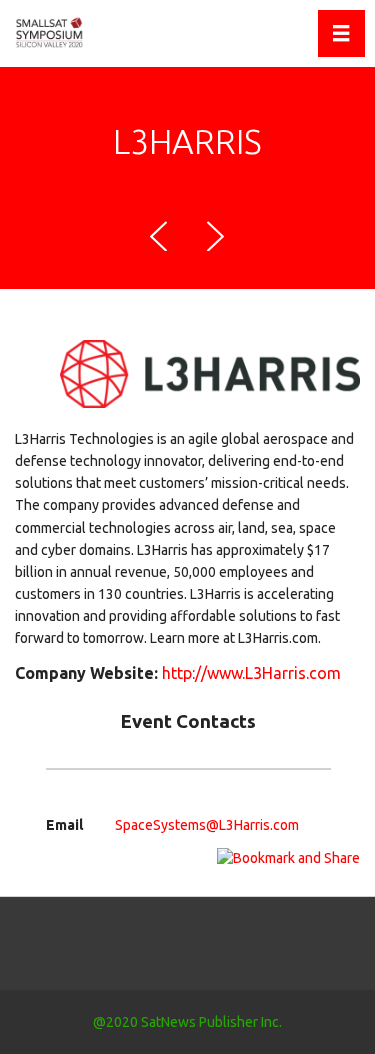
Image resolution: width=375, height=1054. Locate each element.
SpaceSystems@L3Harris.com (207, 825)
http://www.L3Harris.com (251, 673)
